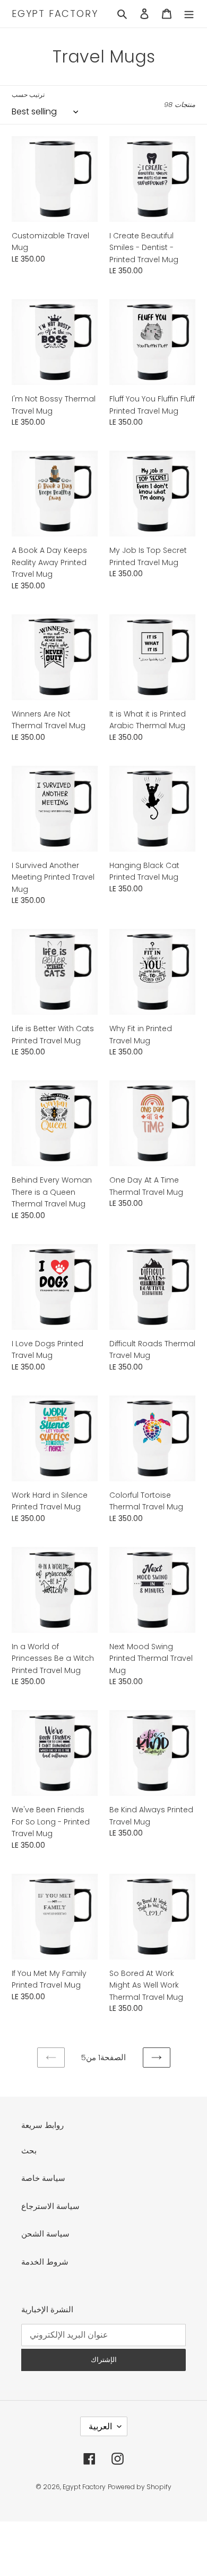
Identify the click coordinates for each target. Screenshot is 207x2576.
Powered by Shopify (140, 2487)
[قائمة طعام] (189, 14)
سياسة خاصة (43, 2178)
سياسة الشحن (45, 2234)
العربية (100, 2426)
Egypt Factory (55, 14)
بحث (29, 2150)
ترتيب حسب (28, 95)
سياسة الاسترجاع (50, 2206)
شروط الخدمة (45, 2262)
